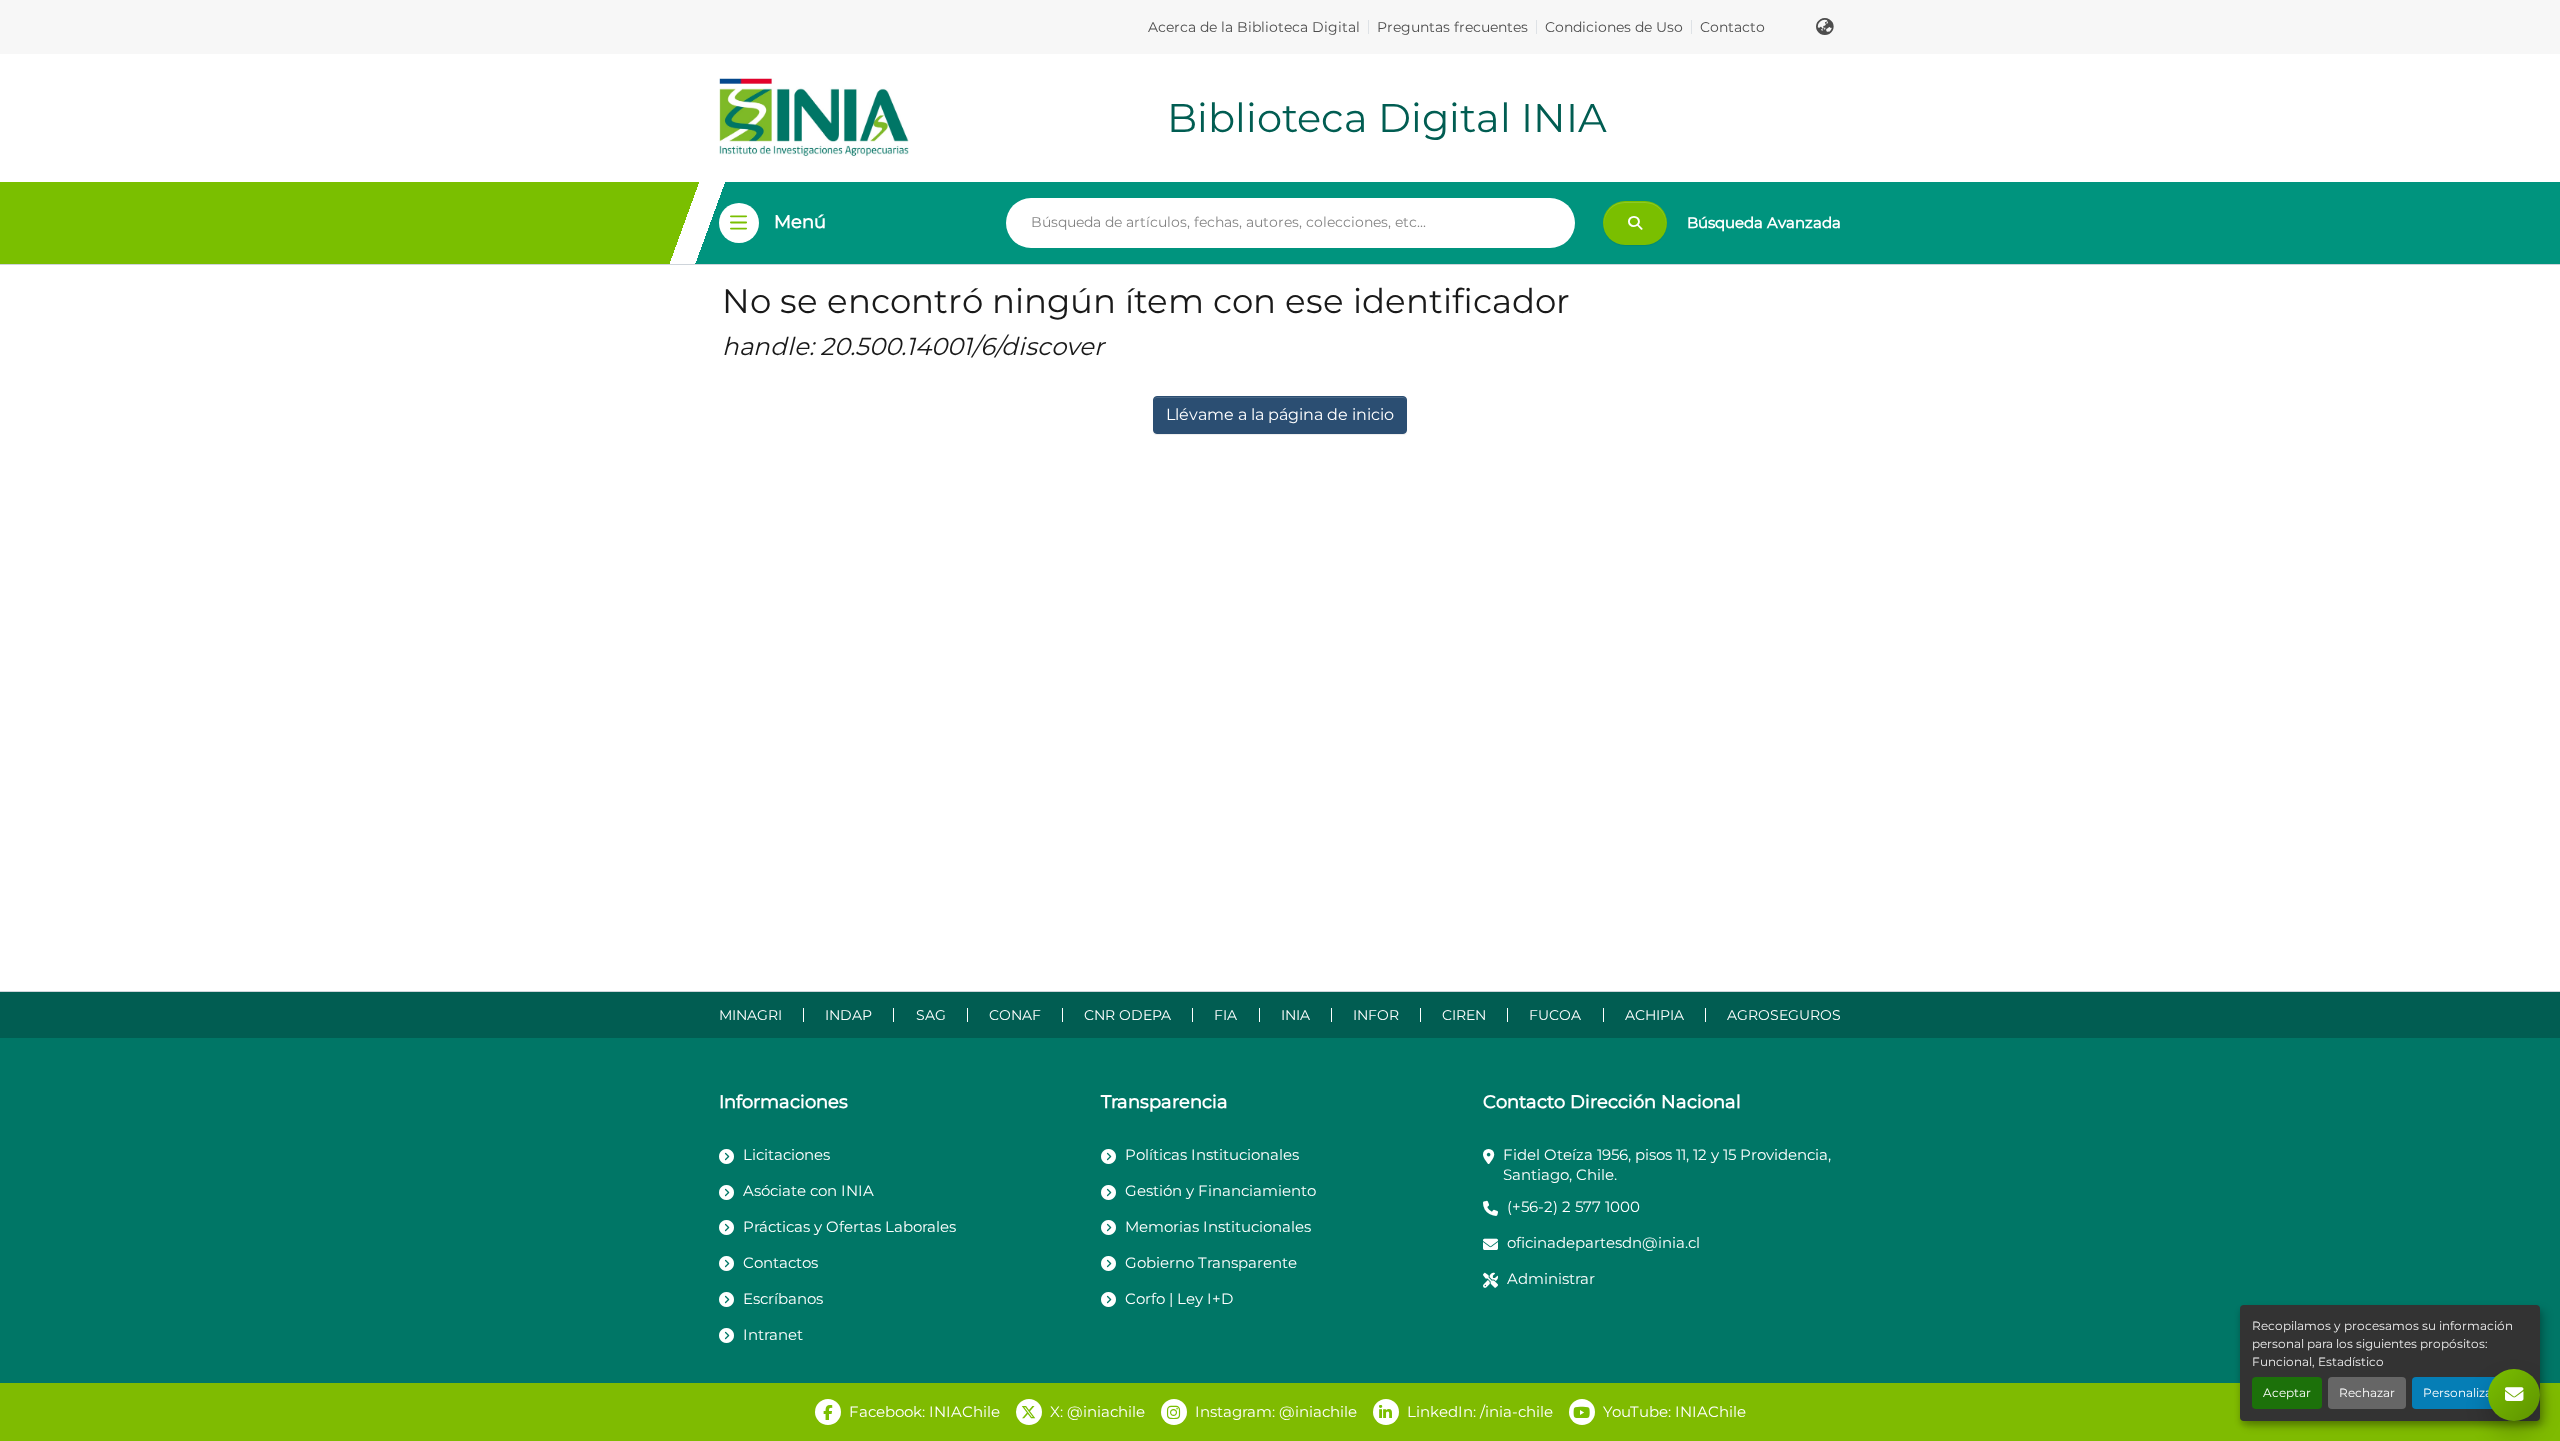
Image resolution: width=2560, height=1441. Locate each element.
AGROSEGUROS (1784, 1015)
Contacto (1732, 27)
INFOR (1376, 1015)
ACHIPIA (1654, 1015)
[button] (1825, 27)
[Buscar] (1635, 223)
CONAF (1015, 1015)
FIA (1225, 1015)
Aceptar (2287, 1392)
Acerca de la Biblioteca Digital (1254, 27)
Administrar (1551, 1278)
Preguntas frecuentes (1452, 27)
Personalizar (2460, 1392)
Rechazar (2367, 1392)
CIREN (1464, 1015)
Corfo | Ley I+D (1179, 1298)
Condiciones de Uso (1614, 27)
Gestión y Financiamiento (1220, 1190)
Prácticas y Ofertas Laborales (849, 1226)
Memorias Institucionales (1218, 1226)
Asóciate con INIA (808, 1190)
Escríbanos (783, 1298)
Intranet (773, 1334)
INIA (1295, 1015)
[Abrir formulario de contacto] (2514, 1395)
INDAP (848, 1015)
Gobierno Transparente (1211, 1262)
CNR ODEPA (1127, 1015)
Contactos (780, 1262)
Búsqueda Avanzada (1764, 222)
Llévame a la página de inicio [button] (1280, 414)
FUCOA (1555, 1015)
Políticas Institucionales (1212, 1154)
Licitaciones (786, 1154)
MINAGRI (750, 1015)
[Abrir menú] (739, 223)
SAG (931, 1015)
